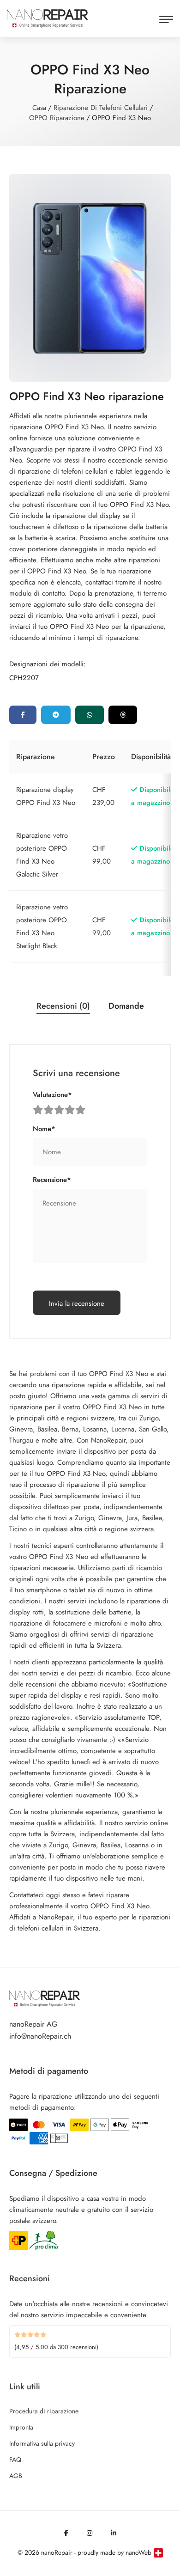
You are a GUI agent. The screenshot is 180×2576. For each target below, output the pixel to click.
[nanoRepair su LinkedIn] (114, 2533)
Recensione (52, 1180)
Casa (39, 108)
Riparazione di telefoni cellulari (101, 108)
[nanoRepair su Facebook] (66, 2533)
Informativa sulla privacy (42, 2443)
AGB (16, 2476)
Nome (44, 1129)
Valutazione (52, 1095)
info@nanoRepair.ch (40, 2036)
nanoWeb (138, 2552)
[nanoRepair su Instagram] (90, 2533)
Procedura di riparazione (44, 2411)
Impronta (21, 2427)
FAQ (15, 2460)
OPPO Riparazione (57, 118)
